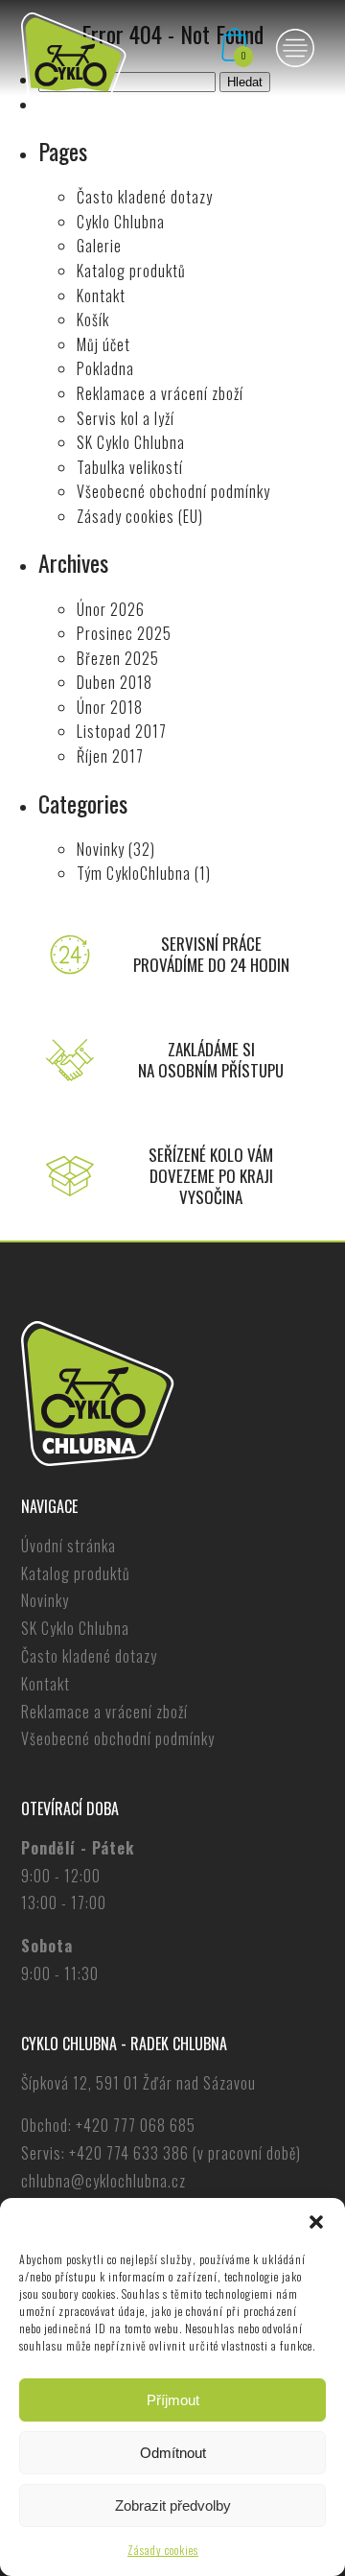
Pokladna (105, 368)
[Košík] (235, 57)
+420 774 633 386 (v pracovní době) (185, 2153)
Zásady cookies (163, 2550)
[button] (316, 2222)
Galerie (99, 246)
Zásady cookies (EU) (140, 516)
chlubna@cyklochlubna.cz (103, 2181)
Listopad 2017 (122, 731)
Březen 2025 (118, 658)
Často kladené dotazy (145, 197)
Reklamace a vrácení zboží (160, 393)
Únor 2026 (111, 609)
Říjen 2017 (110, 756)
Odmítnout (173, 2453)
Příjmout (173, 2400)
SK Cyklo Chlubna (131, 442)
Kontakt (101, 295)
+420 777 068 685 (136, 2125)
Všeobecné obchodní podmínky (173, 491)
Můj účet (103, 344)
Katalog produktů (131, 271)
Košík (93, 319)
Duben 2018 (115, 682)
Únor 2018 (110, 707)
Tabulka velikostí (130, 467)
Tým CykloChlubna (134, 873)
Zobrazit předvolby (173, 2505)
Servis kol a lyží (126, 418)
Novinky (101, 849)
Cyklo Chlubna (121, 222)
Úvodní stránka (69, 1546)
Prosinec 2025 (124, 633)
